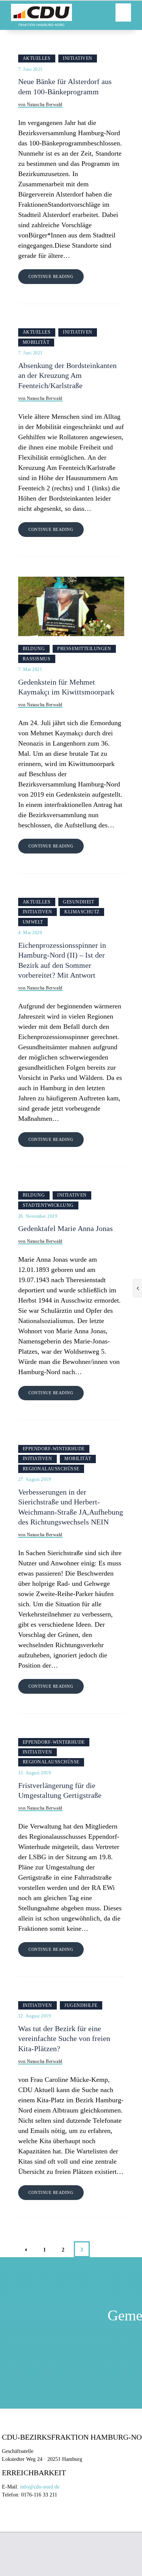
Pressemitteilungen (84, 649)
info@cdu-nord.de (40, 2487)
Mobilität (36, 342)
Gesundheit (78, 902)
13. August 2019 (35, 1773)
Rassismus (37, 659)
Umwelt (33, 922)
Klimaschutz (82, 912)
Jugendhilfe (81, 2005)
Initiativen (78, 58)
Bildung (34, 649)
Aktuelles (37, 58)
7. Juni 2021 (30, 69)
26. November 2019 (38, 1216)
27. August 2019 (35, 1479)
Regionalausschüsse (51, 1469)
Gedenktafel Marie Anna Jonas (66, 1229)
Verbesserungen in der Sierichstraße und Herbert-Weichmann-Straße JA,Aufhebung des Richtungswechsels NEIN (71, 1507)
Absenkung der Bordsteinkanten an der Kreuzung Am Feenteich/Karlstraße (67, 376)
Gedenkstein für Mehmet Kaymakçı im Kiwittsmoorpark (66, 687)
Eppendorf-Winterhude (54, 1449)
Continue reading (51, 276)
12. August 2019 (35, 2016)
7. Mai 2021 (30, 669)
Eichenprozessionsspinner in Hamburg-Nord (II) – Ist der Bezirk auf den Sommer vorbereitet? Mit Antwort (62, 960)
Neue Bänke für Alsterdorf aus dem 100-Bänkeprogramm (65, 87)
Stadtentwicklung (48, 1205)
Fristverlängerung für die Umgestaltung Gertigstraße (60, 1790)
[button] (123, 12)
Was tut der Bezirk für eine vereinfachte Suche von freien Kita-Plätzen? (64, 2039)
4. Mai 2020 (30, 933)
